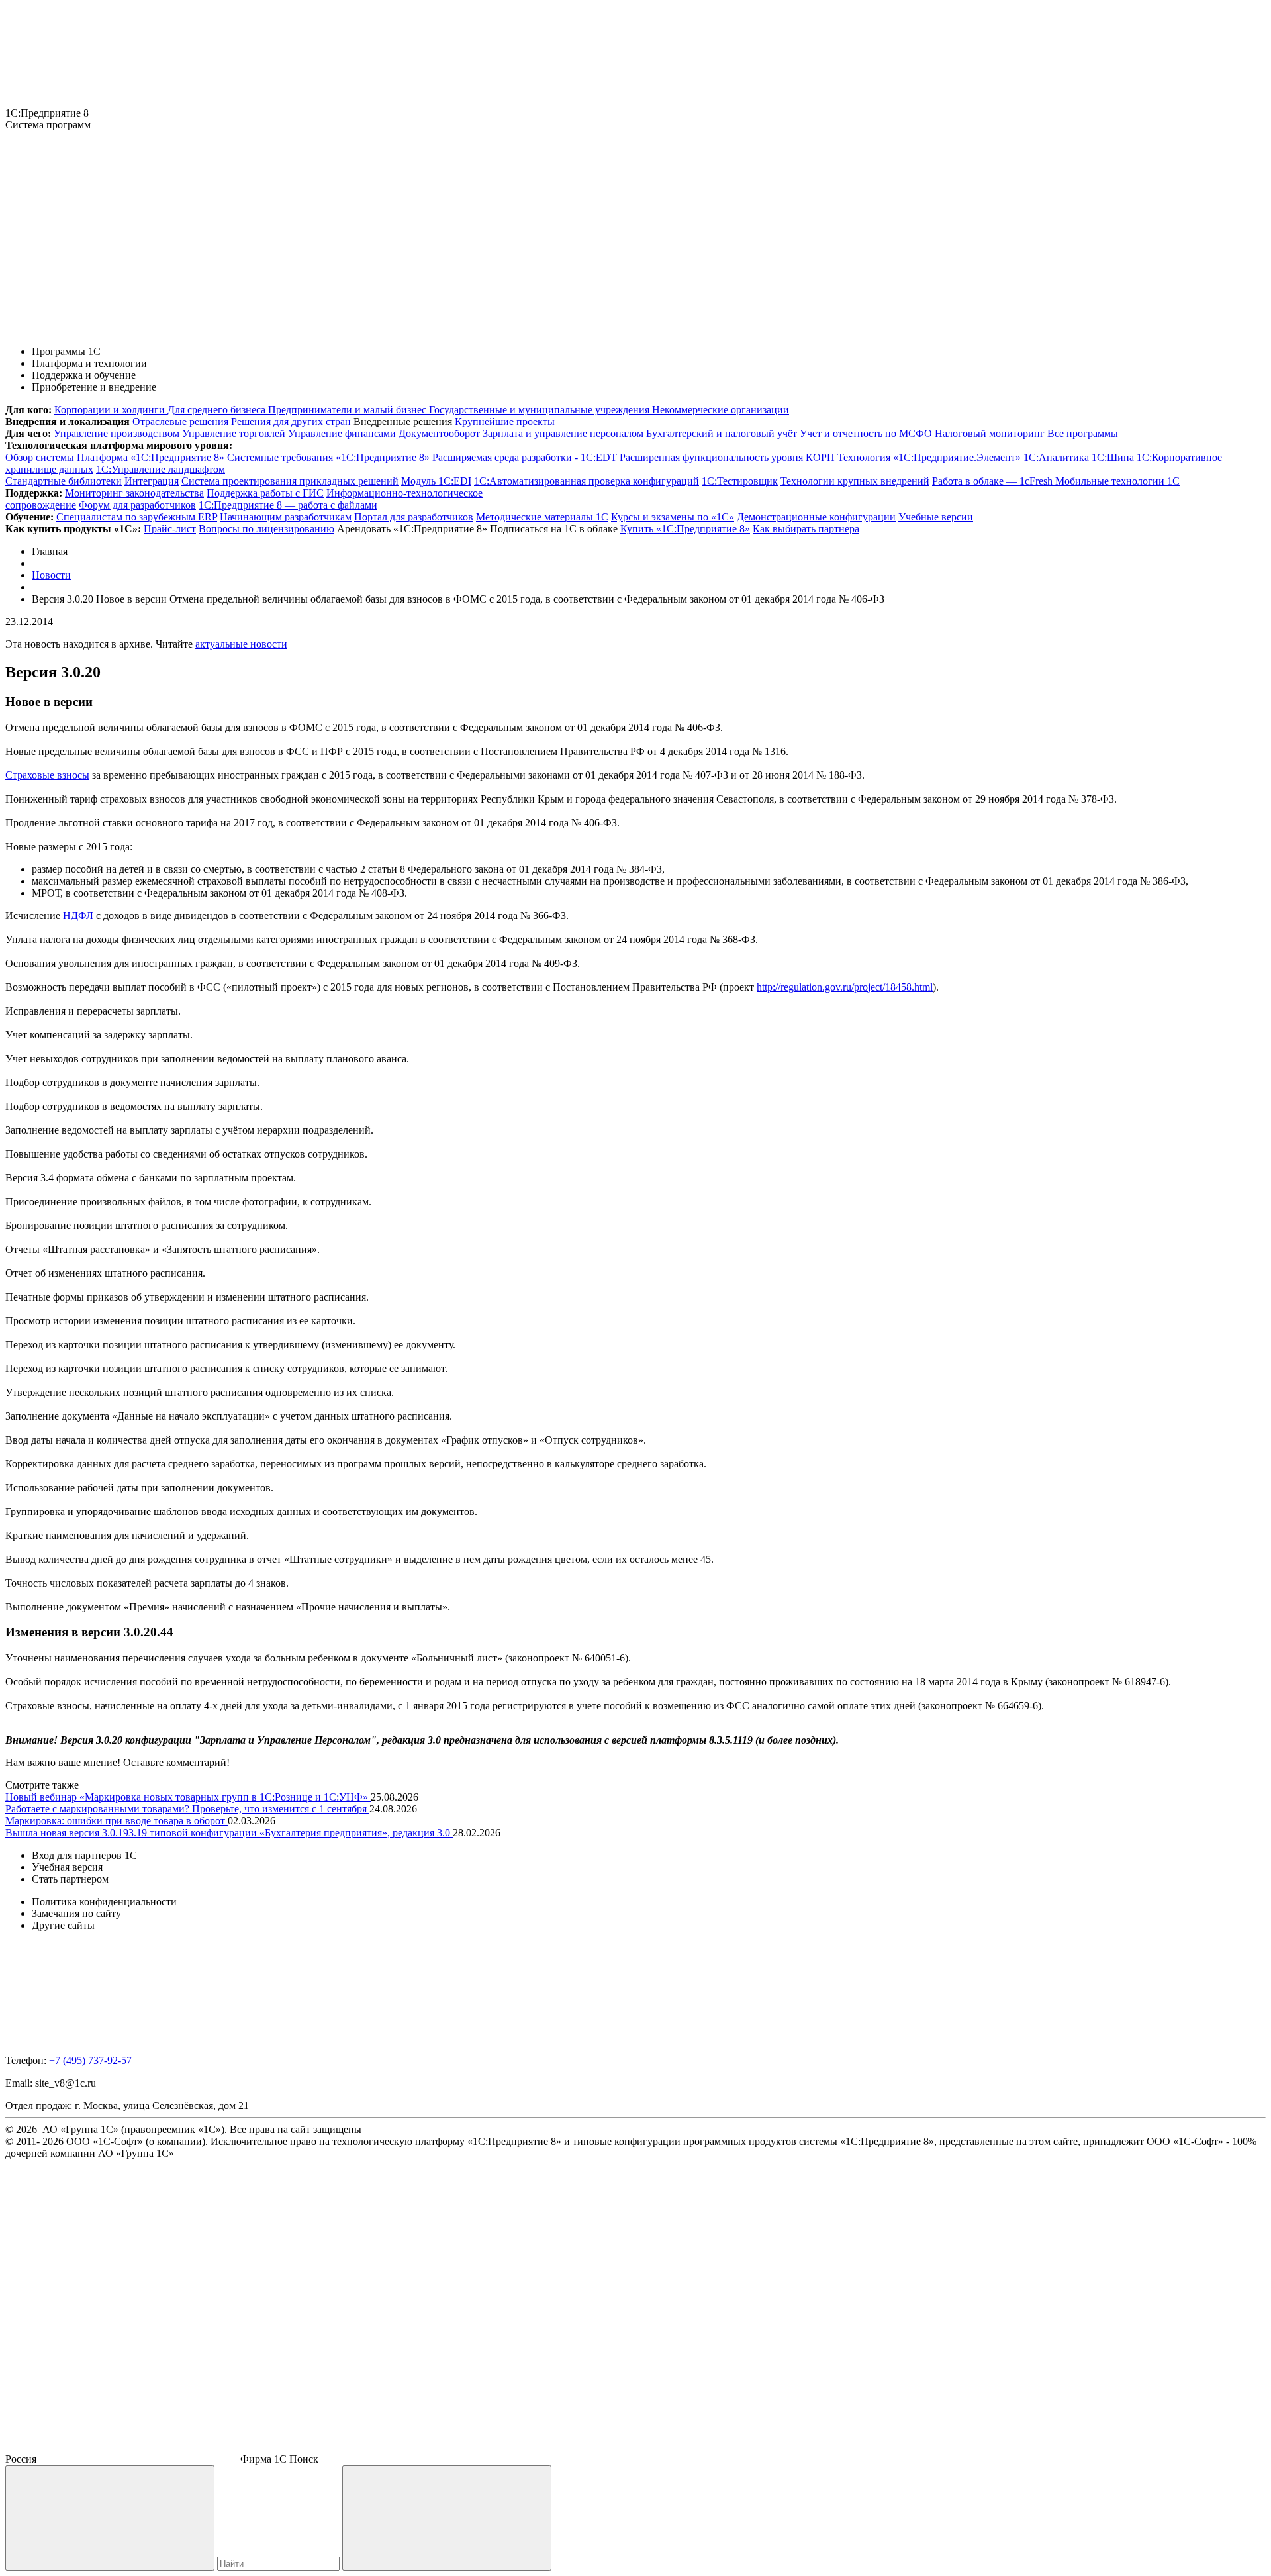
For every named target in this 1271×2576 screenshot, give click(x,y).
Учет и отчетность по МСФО (867, 433)
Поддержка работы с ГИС (265, 493)
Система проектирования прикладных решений (290, 481)
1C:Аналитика (1056, 457)
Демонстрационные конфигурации (816, 517)
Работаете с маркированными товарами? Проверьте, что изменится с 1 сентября (187, 1809)
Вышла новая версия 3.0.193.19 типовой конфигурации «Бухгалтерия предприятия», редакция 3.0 (229, 1833)
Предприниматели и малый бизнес (349, 410)
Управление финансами (343, 433)
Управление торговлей (235, 433)
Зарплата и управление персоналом (564, 433)
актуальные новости (241, 644)
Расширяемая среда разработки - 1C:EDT (525, 457)
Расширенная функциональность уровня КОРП (727, 457)
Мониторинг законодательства (134, 493)
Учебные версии (936, 517)
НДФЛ (78, 916)
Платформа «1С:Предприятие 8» (151, 457)
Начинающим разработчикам (286, 517)
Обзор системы (40, 457)
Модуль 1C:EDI (436, 481)
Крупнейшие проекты (505, 421)
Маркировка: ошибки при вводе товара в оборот (117, 1821)
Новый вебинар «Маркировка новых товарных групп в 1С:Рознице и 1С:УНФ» (188, 1797)
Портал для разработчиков (414, 517)
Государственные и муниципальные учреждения (541, 410)
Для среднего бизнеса (218, 410)
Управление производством (118, 433)
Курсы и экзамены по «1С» (673, 517)
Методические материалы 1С (542, 517)
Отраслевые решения (180, 421)
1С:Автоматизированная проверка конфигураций (587, 481)
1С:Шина (1113, 457)
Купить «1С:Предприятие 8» (685, 529)
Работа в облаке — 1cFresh (994, 481)
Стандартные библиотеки (64, 481)
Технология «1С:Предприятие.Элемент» (929, 457)
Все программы (1083, 433)
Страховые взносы (47, 775)
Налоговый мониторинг (990, 433)
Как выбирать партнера (806, 529)
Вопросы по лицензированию (266, 529)
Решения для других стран (291, 421)
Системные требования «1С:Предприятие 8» (328, 457)
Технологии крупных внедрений (855, 481)
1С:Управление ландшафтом (161, 469)
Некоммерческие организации (721, 410)
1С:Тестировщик (740, 481)
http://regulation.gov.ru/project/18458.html (845, 987)
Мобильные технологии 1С (1117, 481)
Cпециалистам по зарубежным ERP (137, 517)
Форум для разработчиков (137, 505)
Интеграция (152, 481)
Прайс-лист (170, 529)
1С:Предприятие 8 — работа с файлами (288, 505)
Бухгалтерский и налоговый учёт (723, 433)
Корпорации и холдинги (111, 410)
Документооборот (441, 433)
